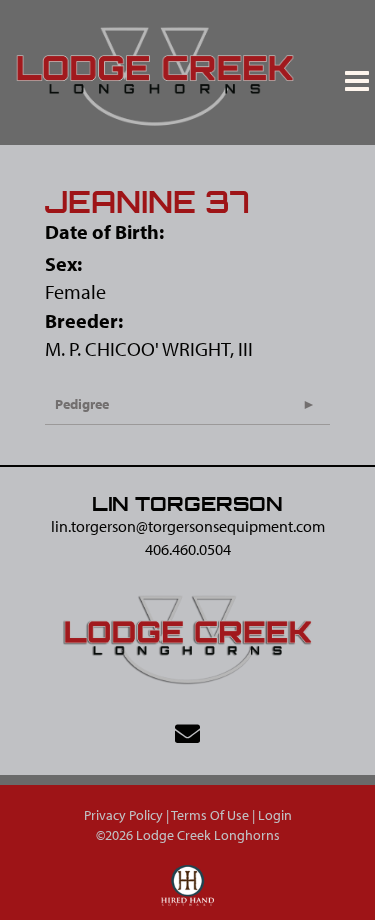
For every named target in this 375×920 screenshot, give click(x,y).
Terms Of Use (210, 815)
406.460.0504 (188, 549)
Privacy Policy (123, 815)
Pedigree (82, 404)
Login (275, 815)
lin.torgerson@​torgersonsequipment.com (188, 526)
